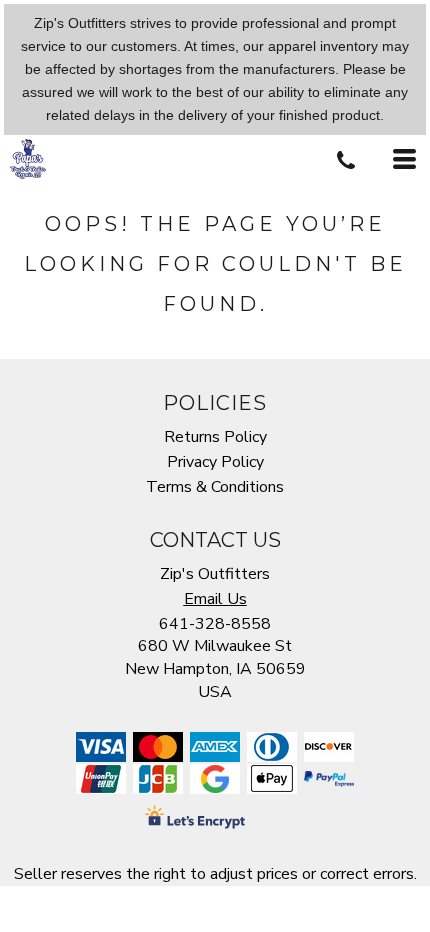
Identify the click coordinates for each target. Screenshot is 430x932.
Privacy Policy (215, 462)
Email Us (215, 599)
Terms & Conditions (215, 487)
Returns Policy (215, 437)
